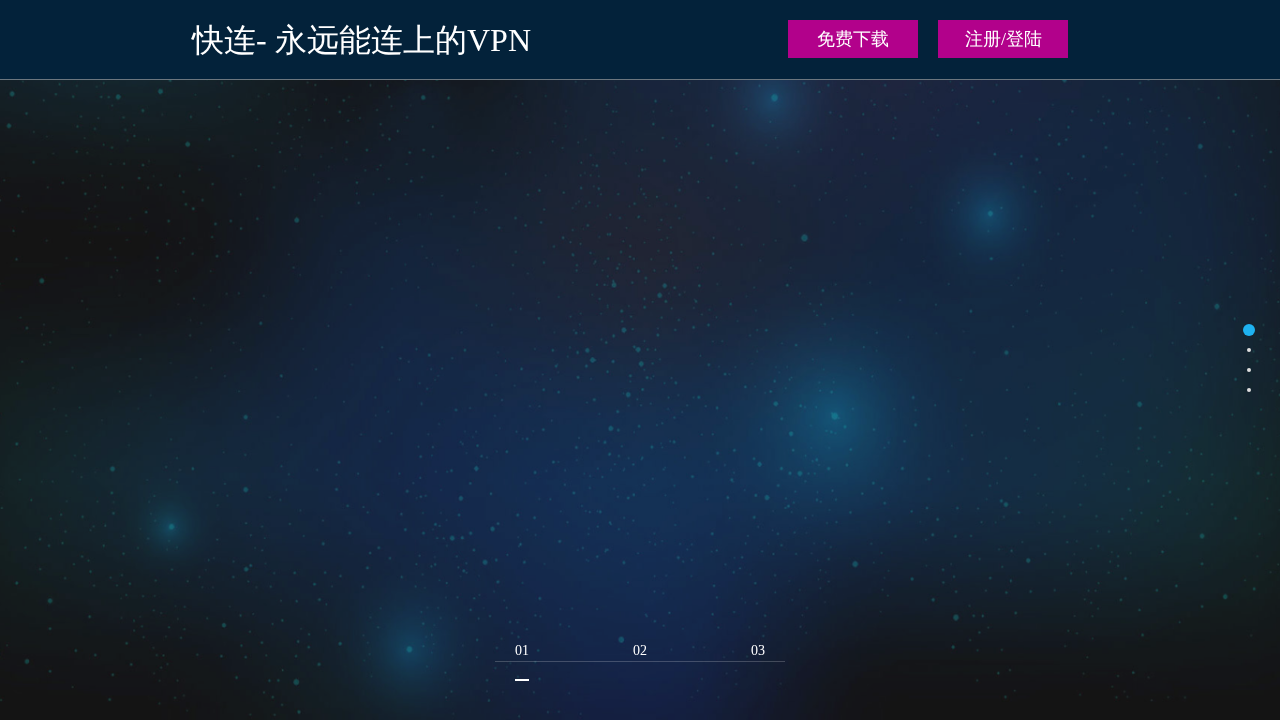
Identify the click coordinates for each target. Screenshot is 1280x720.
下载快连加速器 (640, 583)
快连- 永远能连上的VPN (361, 40)
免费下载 (853, 39)
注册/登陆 (1003, 39)
